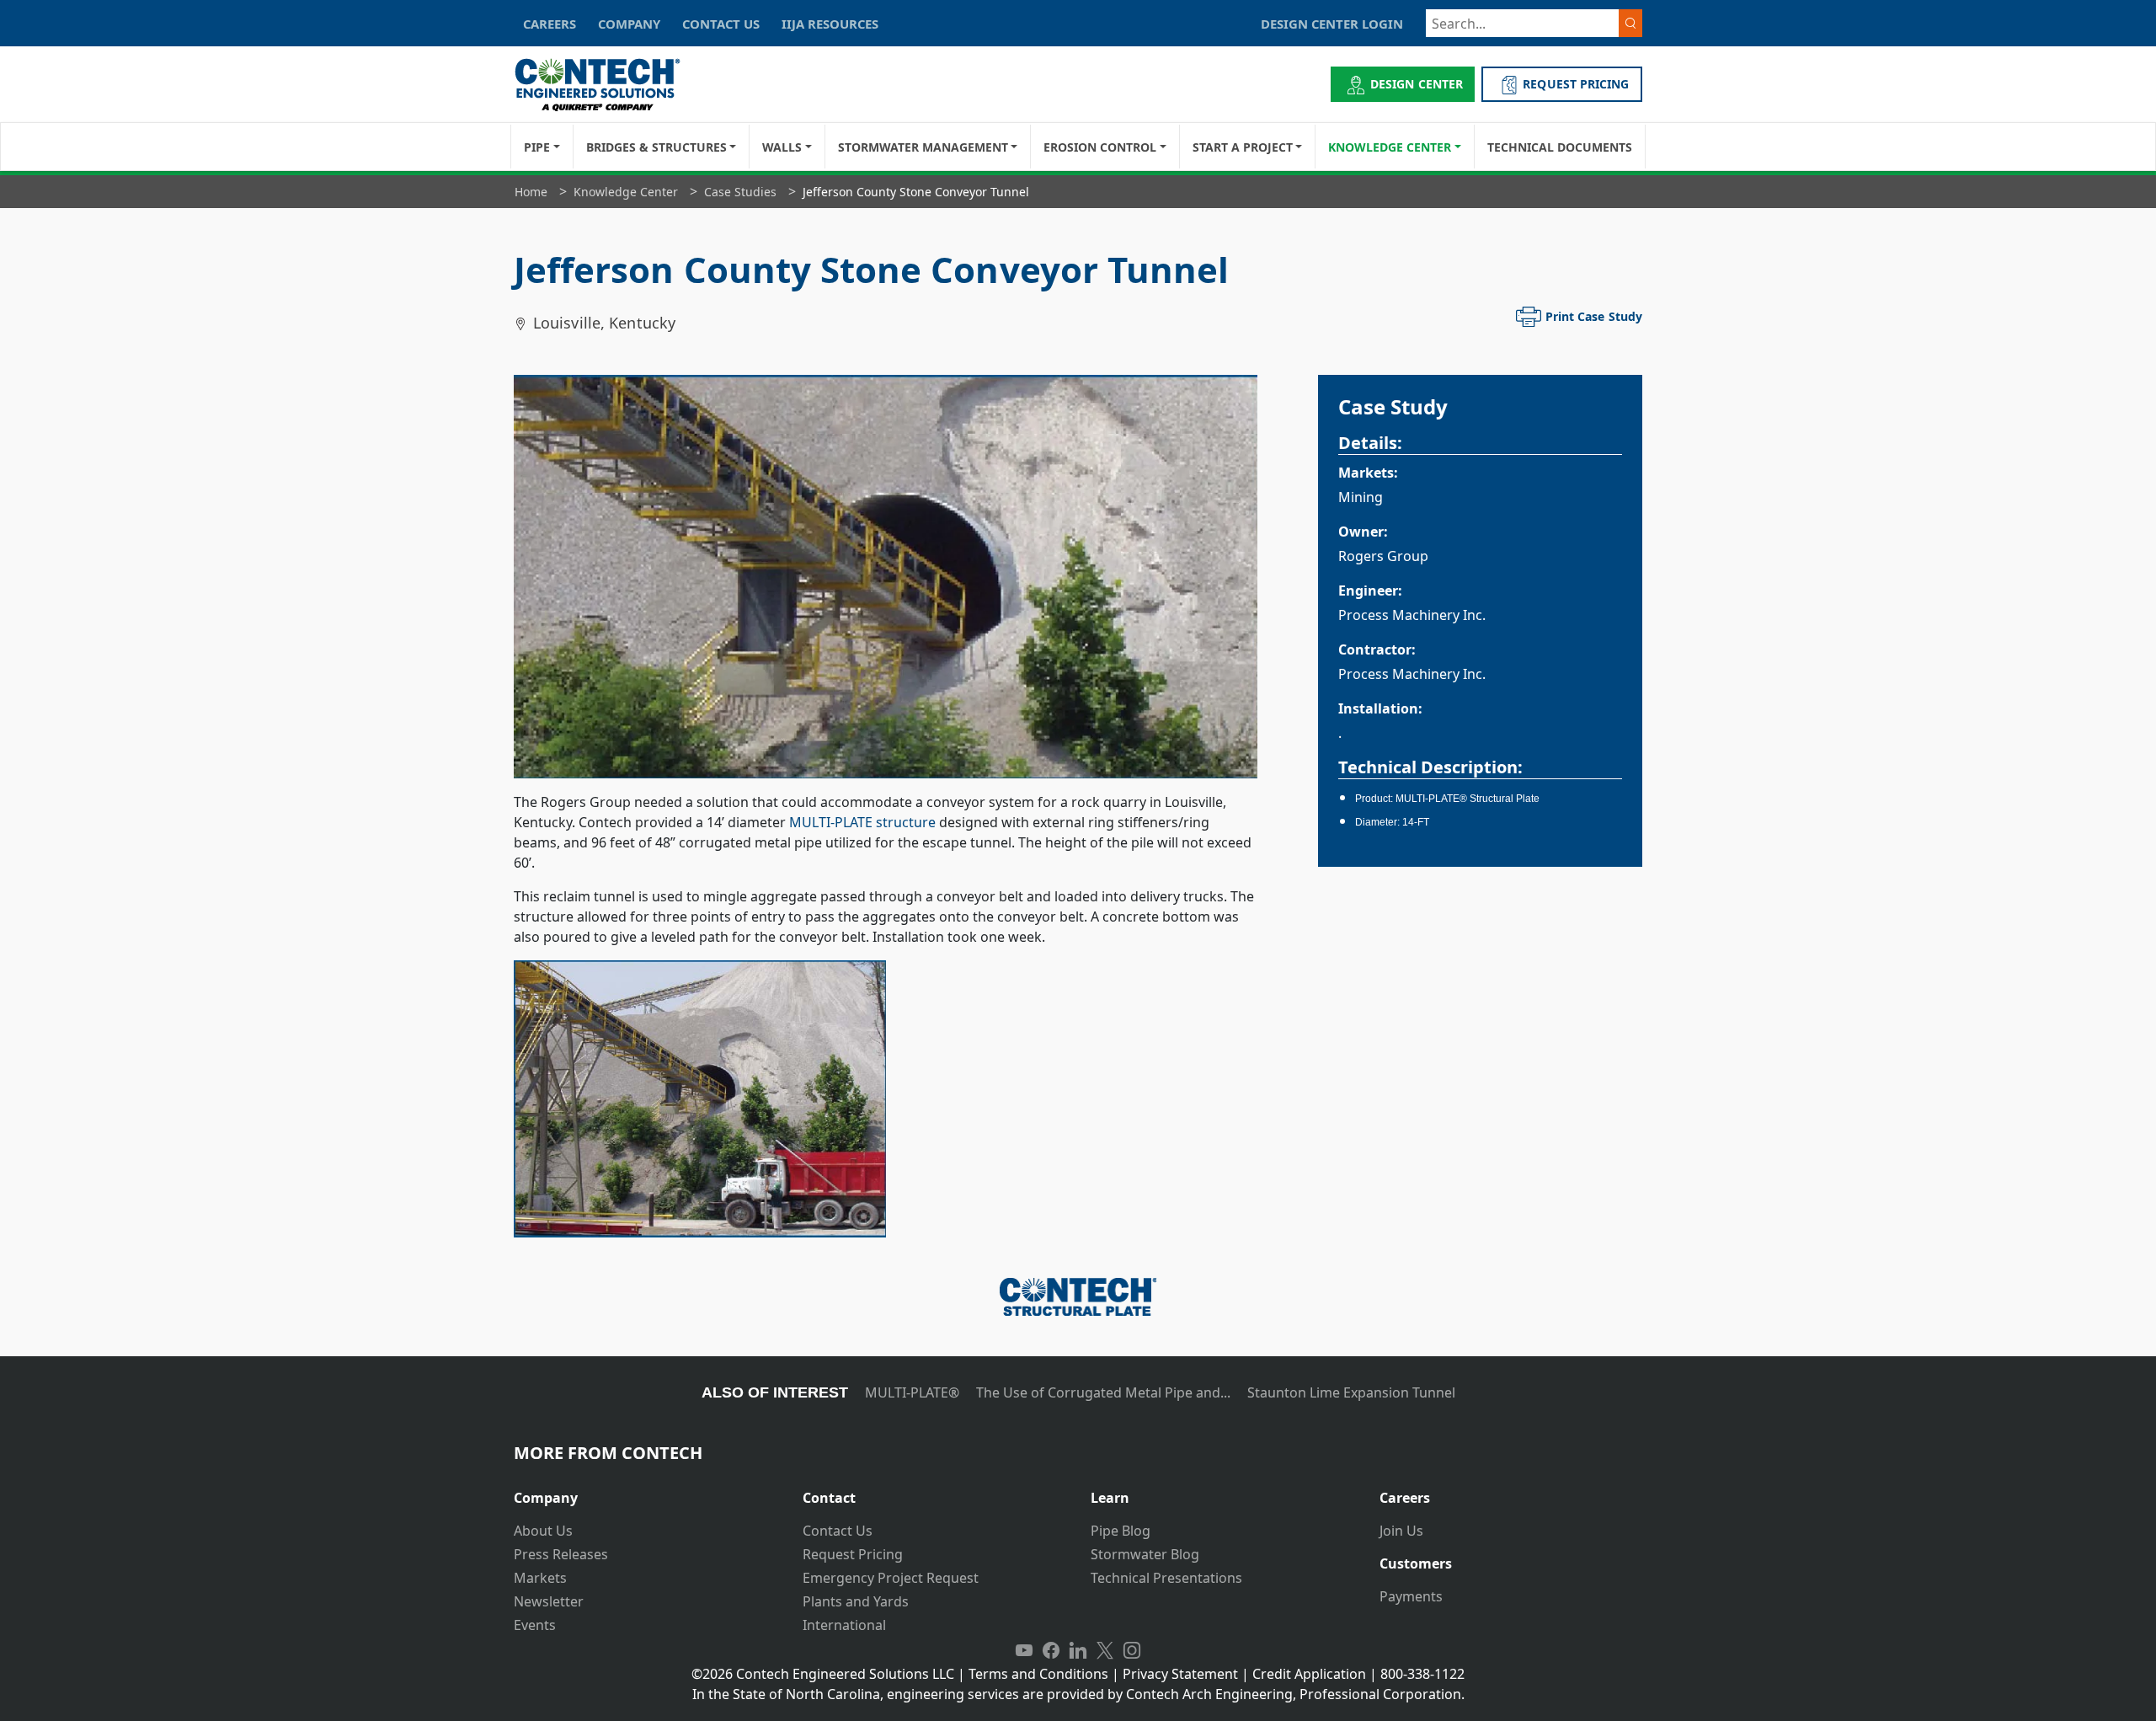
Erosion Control (1100, 147)
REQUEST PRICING (1576, 84)
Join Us (1401, 1531)
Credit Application (1309, 1674)
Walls (782, 147)
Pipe (537, 147)
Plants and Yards (856, 1601)
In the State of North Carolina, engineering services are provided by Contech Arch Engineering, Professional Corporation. (1078, 1694)
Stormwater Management (923, 147)
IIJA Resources (830, 24)
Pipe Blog (1121, 1531)
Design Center (1417, 84)
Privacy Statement (1180, 1674)
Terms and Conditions (1038, 1674)
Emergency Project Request (891, 1578)
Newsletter (549, 1601)
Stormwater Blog (1145, 1554)
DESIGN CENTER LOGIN (1332, 24)
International (844, 1625)
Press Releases (561, 1554)
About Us (543, 1531)
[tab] (646, 1491)
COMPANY (629, 24)
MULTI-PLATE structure (862, 822)
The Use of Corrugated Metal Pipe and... (1103, 1392)
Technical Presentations (1166, 1578)
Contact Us (838, 1531)
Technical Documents (1560, 147)
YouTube (1024, 1650)
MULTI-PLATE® (912, 1392)
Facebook (1051, 1650)
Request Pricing (853, 1554)
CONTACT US (721, 24)
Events (535, 1625)
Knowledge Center (1390, 147)
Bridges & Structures (656, 147)
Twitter (1105, 1650)
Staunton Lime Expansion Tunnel (1351, 1392)
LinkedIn (1078, 1650)
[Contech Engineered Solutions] (608, 85)
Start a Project (1243, 147)
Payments (1411, 1596)
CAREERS (550, 24)
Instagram (1132, 1650)
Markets (540, 1578)
